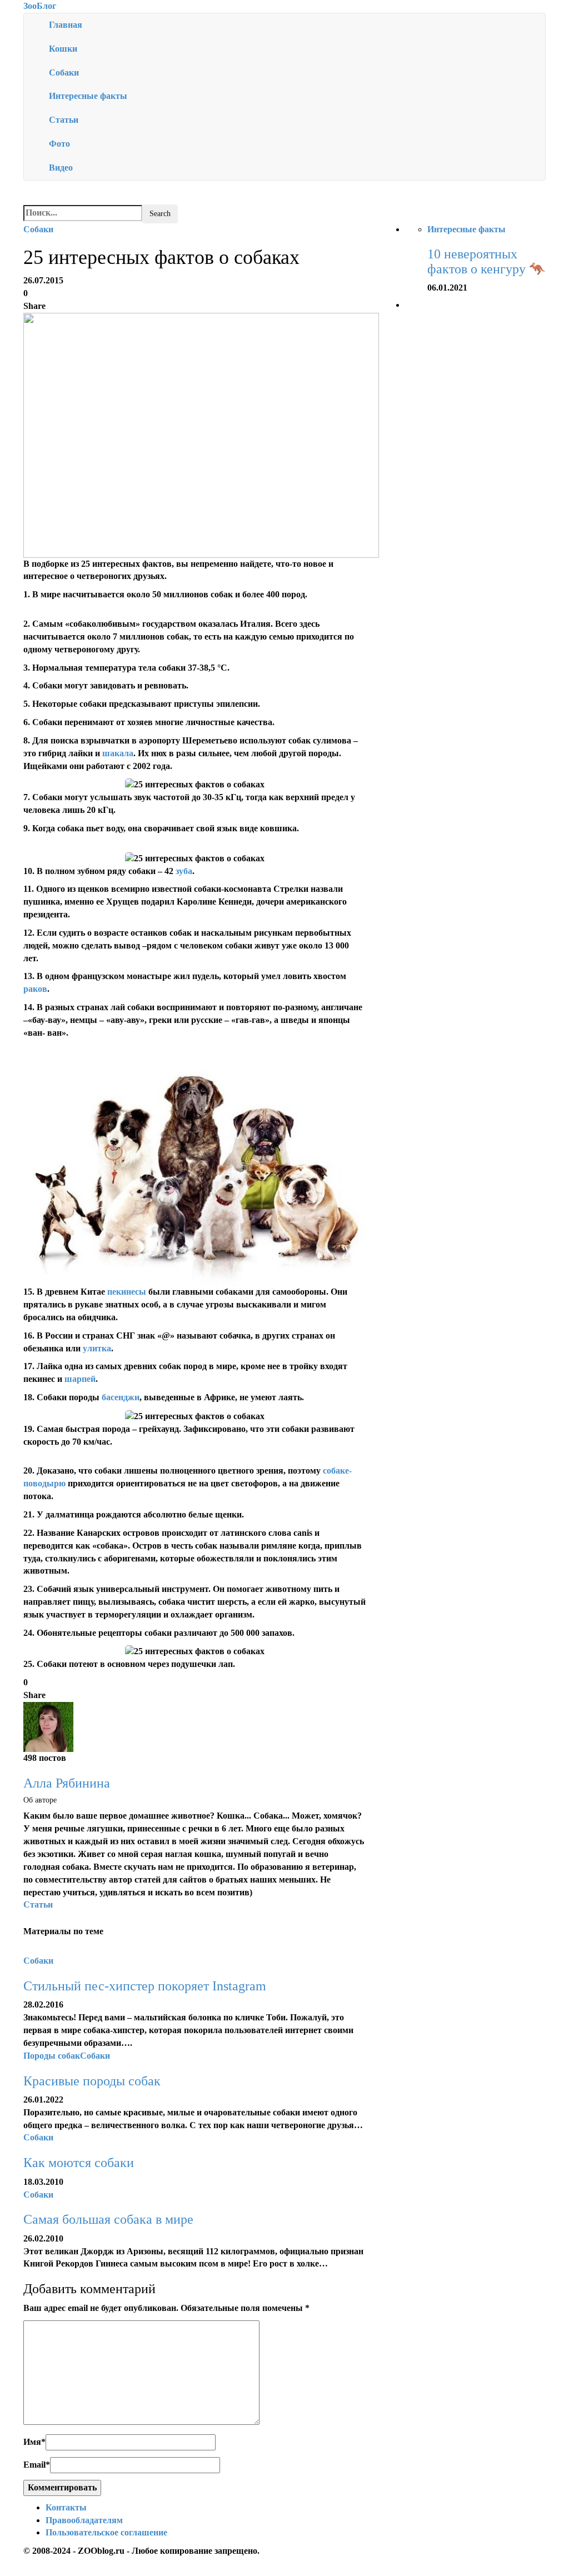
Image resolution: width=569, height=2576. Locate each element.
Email (37, 2465)
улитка (97, 1348)
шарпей (80, 1379)
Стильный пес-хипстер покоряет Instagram (145, 1986)
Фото (59, 144)
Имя (34, 2442)
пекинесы (127, 1292)
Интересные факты (88, 96)
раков (35, 989)
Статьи (64, 120)
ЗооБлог (40, 6)
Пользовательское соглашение (106, 2532)
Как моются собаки (79, 2163)
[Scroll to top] (7, 2570)
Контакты (66, 2507)
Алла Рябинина (67, 1783)
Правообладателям (84, 2520)
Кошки (63, 49)
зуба (184, 871)
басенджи (121, 1397)
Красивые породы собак (92, 2081)
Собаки (64, 73)
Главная (66, 25)
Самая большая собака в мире (108, 2219)
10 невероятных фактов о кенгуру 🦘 (486, 261)
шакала (118, 753)
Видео (61, 168)
